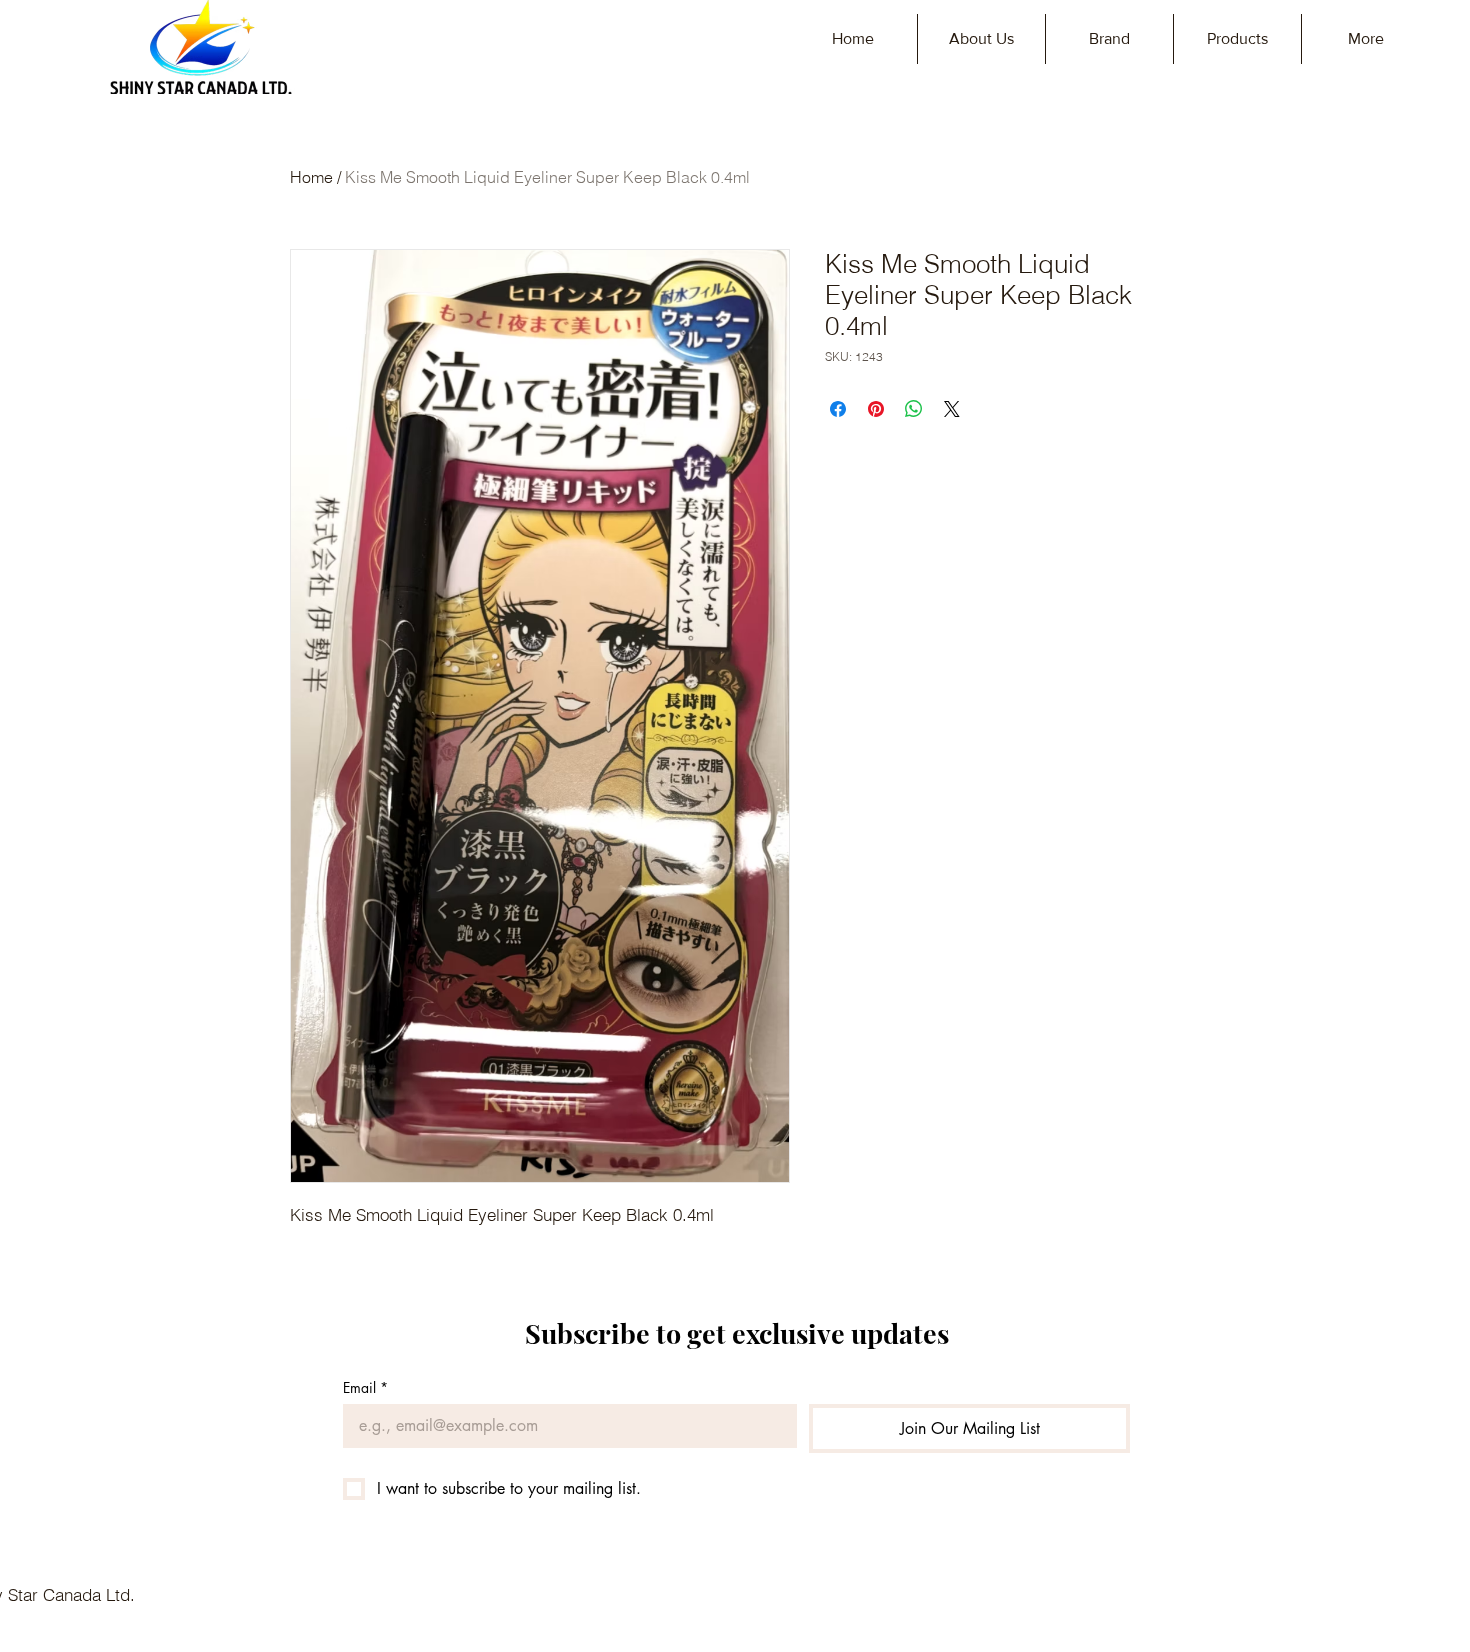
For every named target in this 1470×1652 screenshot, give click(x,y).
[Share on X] (952, 409)
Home (311, 177)
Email (365, 1387)
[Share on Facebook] (838, 409)
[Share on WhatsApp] (914, 409)
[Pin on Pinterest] (876, 409)
